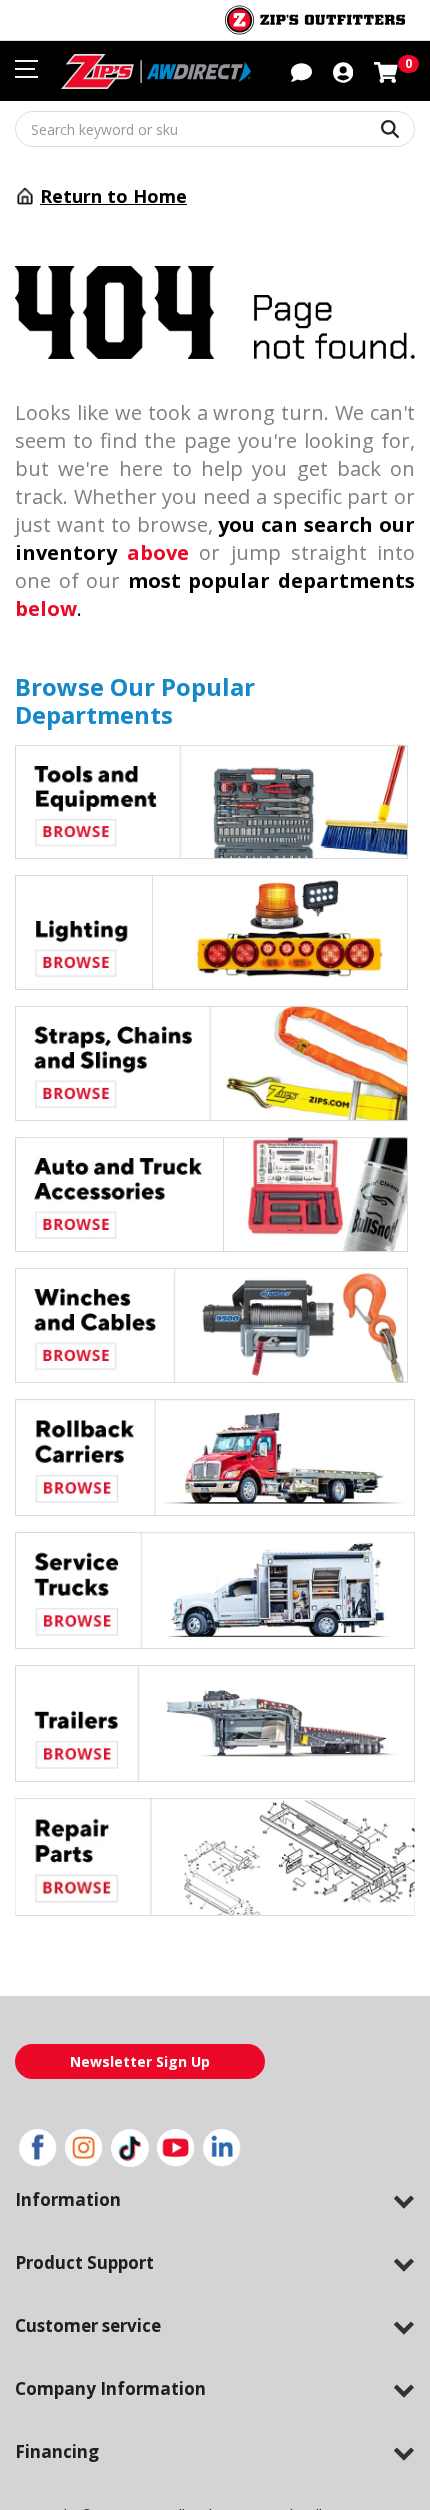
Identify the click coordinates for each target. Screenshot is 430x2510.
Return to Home (113, 196)
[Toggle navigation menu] (26, 69)
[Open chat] (301, 71)
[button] (343, 71)
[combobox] (215, 129)
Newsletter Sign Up (140, 2061)
